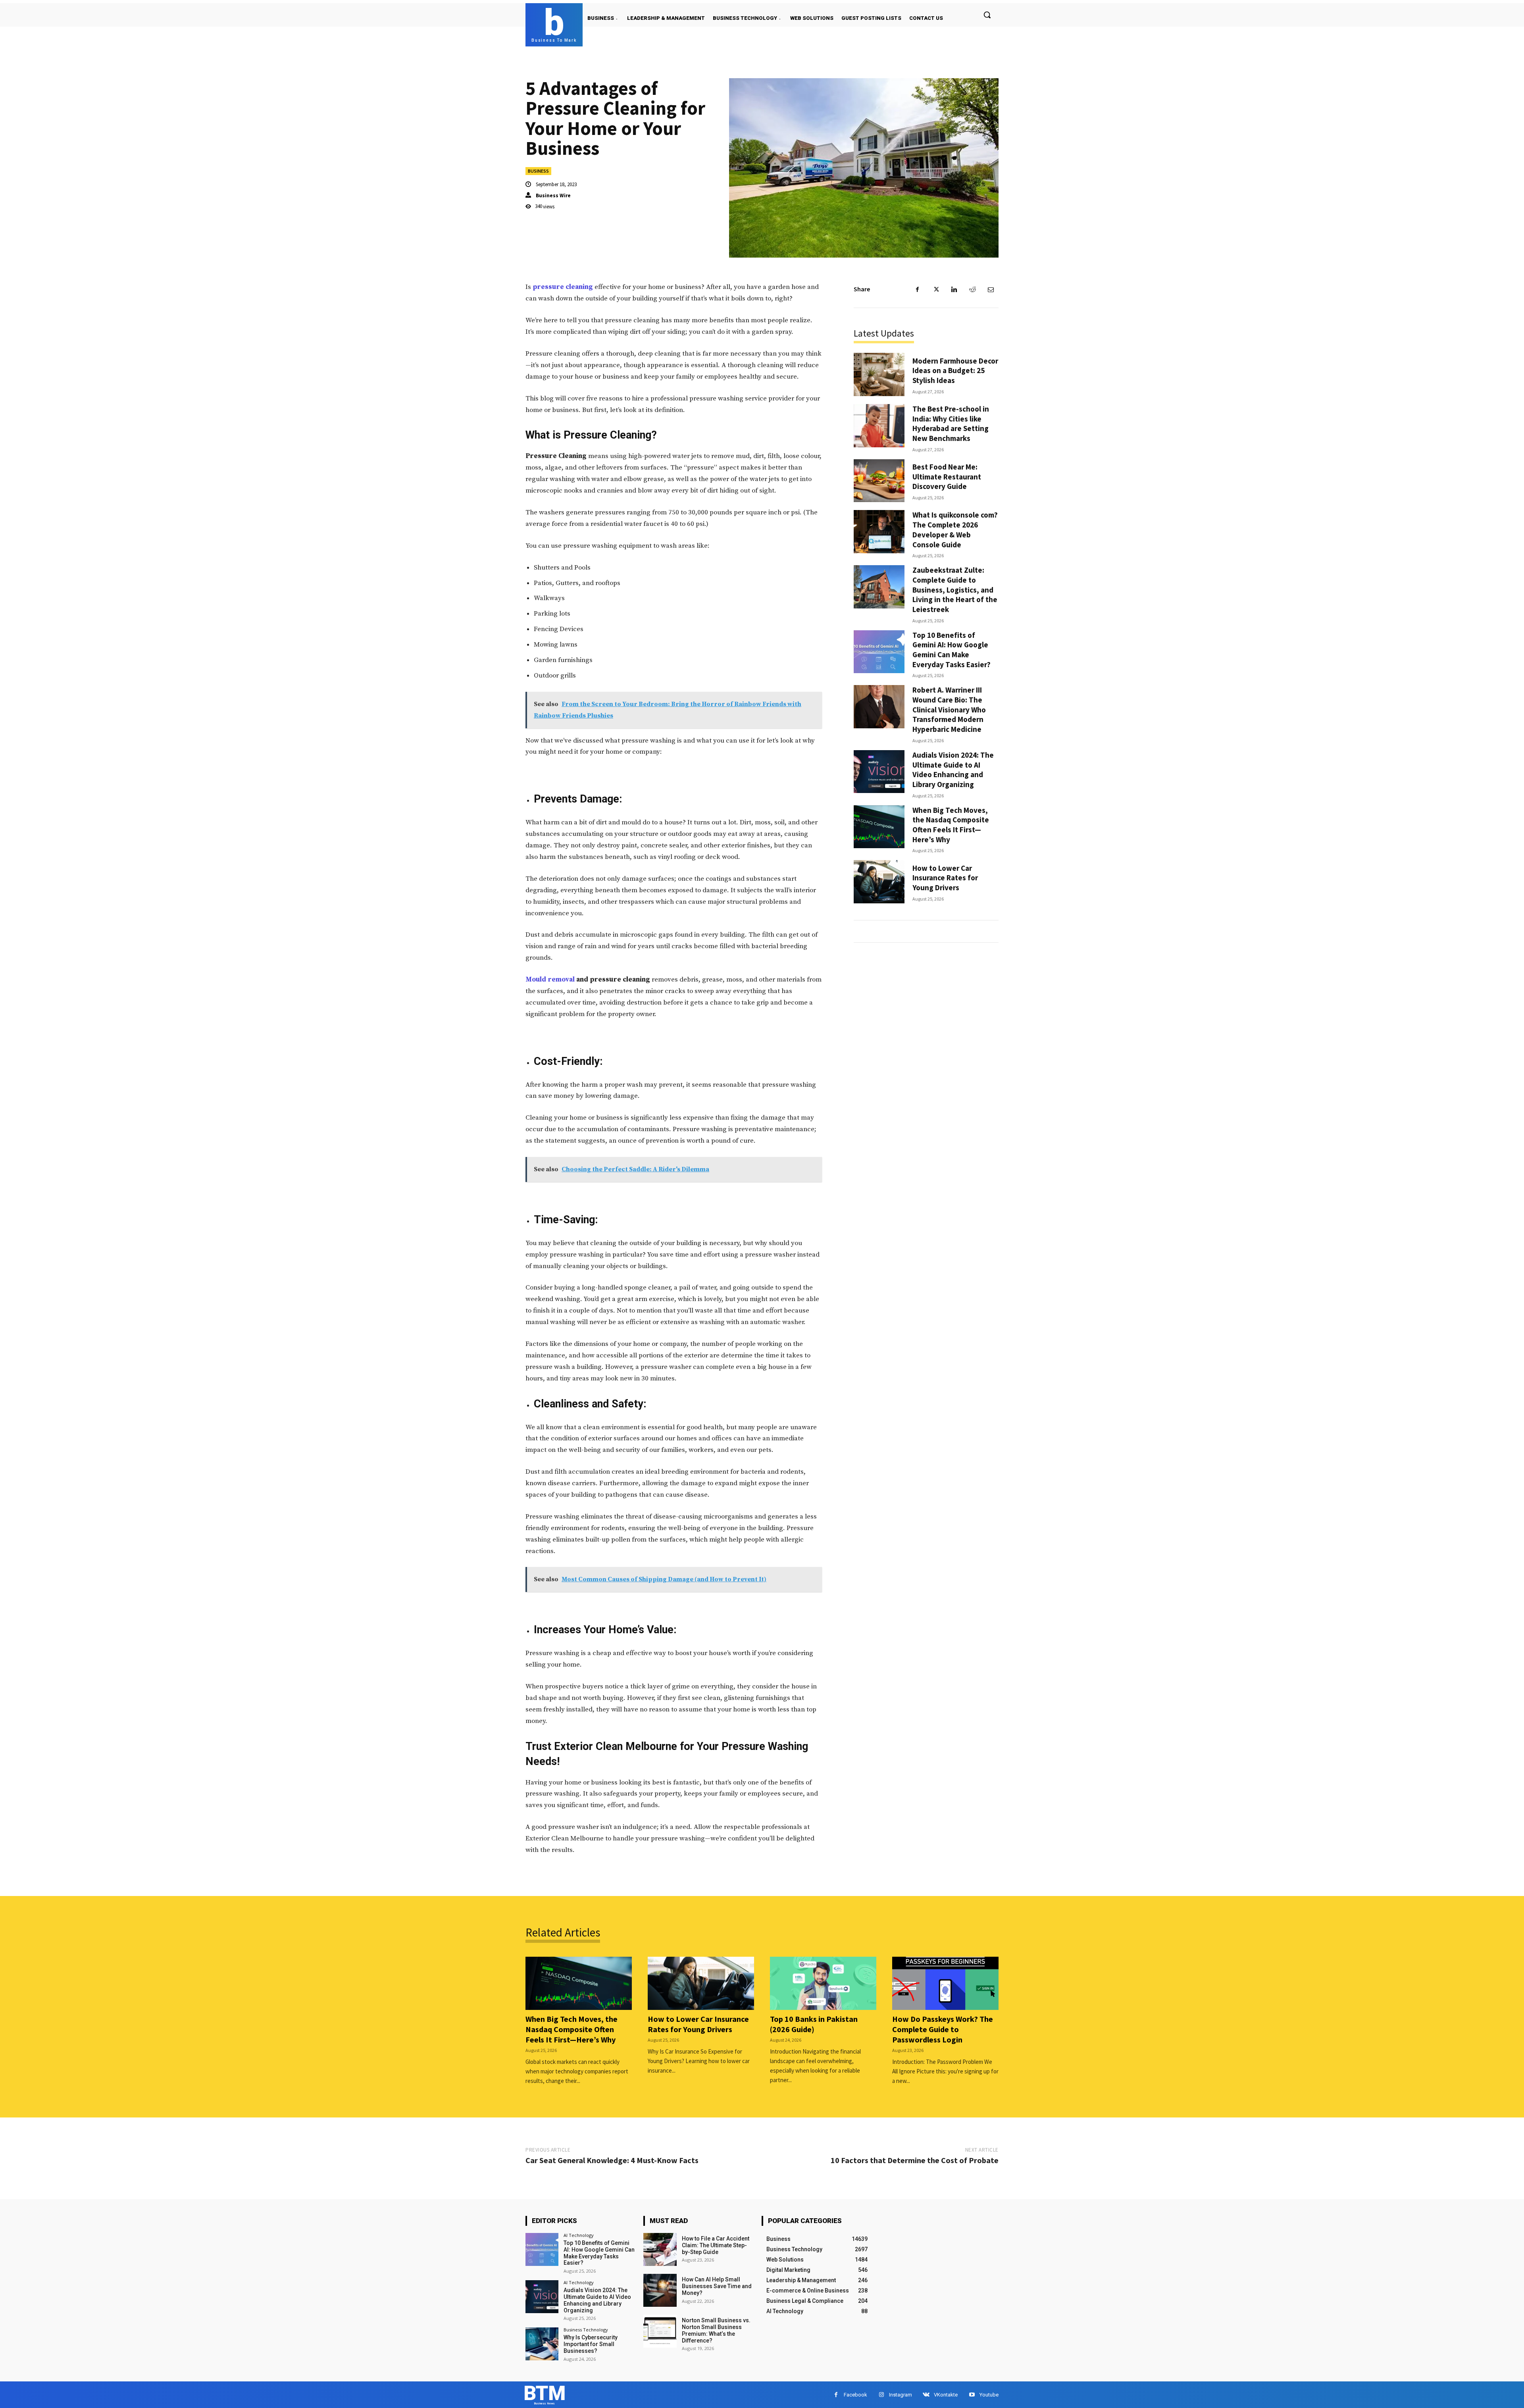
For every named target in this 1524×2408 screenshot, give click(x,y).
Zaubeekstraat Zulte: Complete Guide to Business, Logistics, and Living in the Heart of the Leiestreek (955, 590)
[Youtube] (972, 2395)
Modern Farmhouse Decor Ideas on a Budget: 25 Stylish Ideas (955, 371)
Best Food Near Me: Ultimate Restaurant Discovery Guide (947, 476)
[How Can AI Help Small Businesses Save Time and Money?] (660, 2290)
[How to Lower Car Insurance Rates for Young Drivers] (879, 882)
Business (538, 171)
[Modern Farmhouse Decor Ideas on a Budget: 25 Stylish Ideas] (879, 374)
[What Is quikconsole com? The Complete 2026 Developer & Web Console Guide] (879, 532)
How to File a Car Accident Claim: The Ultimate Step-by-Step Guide (716, 2245)
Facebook (855, 2395)
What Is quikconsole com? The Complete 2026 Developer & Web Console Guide (955, 529)
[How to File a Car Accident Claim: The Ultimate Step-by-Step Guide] (660, 2249)
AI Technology (579, 2235)
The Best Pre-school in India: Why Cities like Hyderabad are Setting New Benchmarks (951, 423)
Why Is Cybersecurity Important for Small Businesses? (591, 2344)
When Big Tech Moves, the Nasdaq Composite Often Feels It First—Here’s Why (951, 825)
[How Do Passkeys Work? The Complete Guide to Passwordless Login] (945, 1983)
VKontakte (946, 2395)
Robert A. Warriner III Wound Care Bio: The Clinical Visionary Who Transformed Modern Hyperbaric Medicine (949, 709)
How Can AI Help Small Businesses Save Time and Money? (717, 2286)
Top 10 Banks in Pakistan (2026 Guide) (814, 2024)
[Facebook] (918, 289)
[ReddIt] (972, 289)
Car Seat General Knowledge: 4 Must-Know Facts (612, 2160)
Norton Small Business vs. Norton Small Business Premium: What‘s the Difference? (716, 2330)
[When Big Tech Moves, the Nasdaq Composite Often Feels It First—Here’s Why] (879, 827)
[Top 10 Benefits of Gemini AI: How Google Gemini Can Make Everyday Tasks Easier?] (879, 652)
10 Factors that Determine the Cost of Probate (915, 2160)
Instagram (901, 2395)
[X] (936, 289)
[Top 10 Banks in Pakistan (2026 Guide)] (823, 1983)
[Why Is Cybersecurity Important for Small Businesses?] (542, 2344)
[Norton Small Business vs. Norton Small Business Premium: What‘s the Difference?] (660, 2331)
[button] (987, 15)
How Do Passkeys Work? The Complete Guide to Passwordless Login (943, 2029)
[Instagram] (881, 2395)
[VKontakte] (926, 2395)
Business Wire (553, 195)
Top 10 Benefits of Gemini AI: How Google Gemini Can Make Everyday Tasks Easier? (952, 650)
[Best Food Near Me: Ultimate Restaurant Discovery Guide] (879, 481)
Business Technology (586, 2330)
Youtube (989, 2395)
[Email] (991, 289)
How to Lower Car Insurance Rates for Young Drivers (945, 878)
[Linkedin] (954, 289)
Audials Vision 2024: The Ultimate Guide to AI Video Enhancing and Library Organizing (953, 770)
